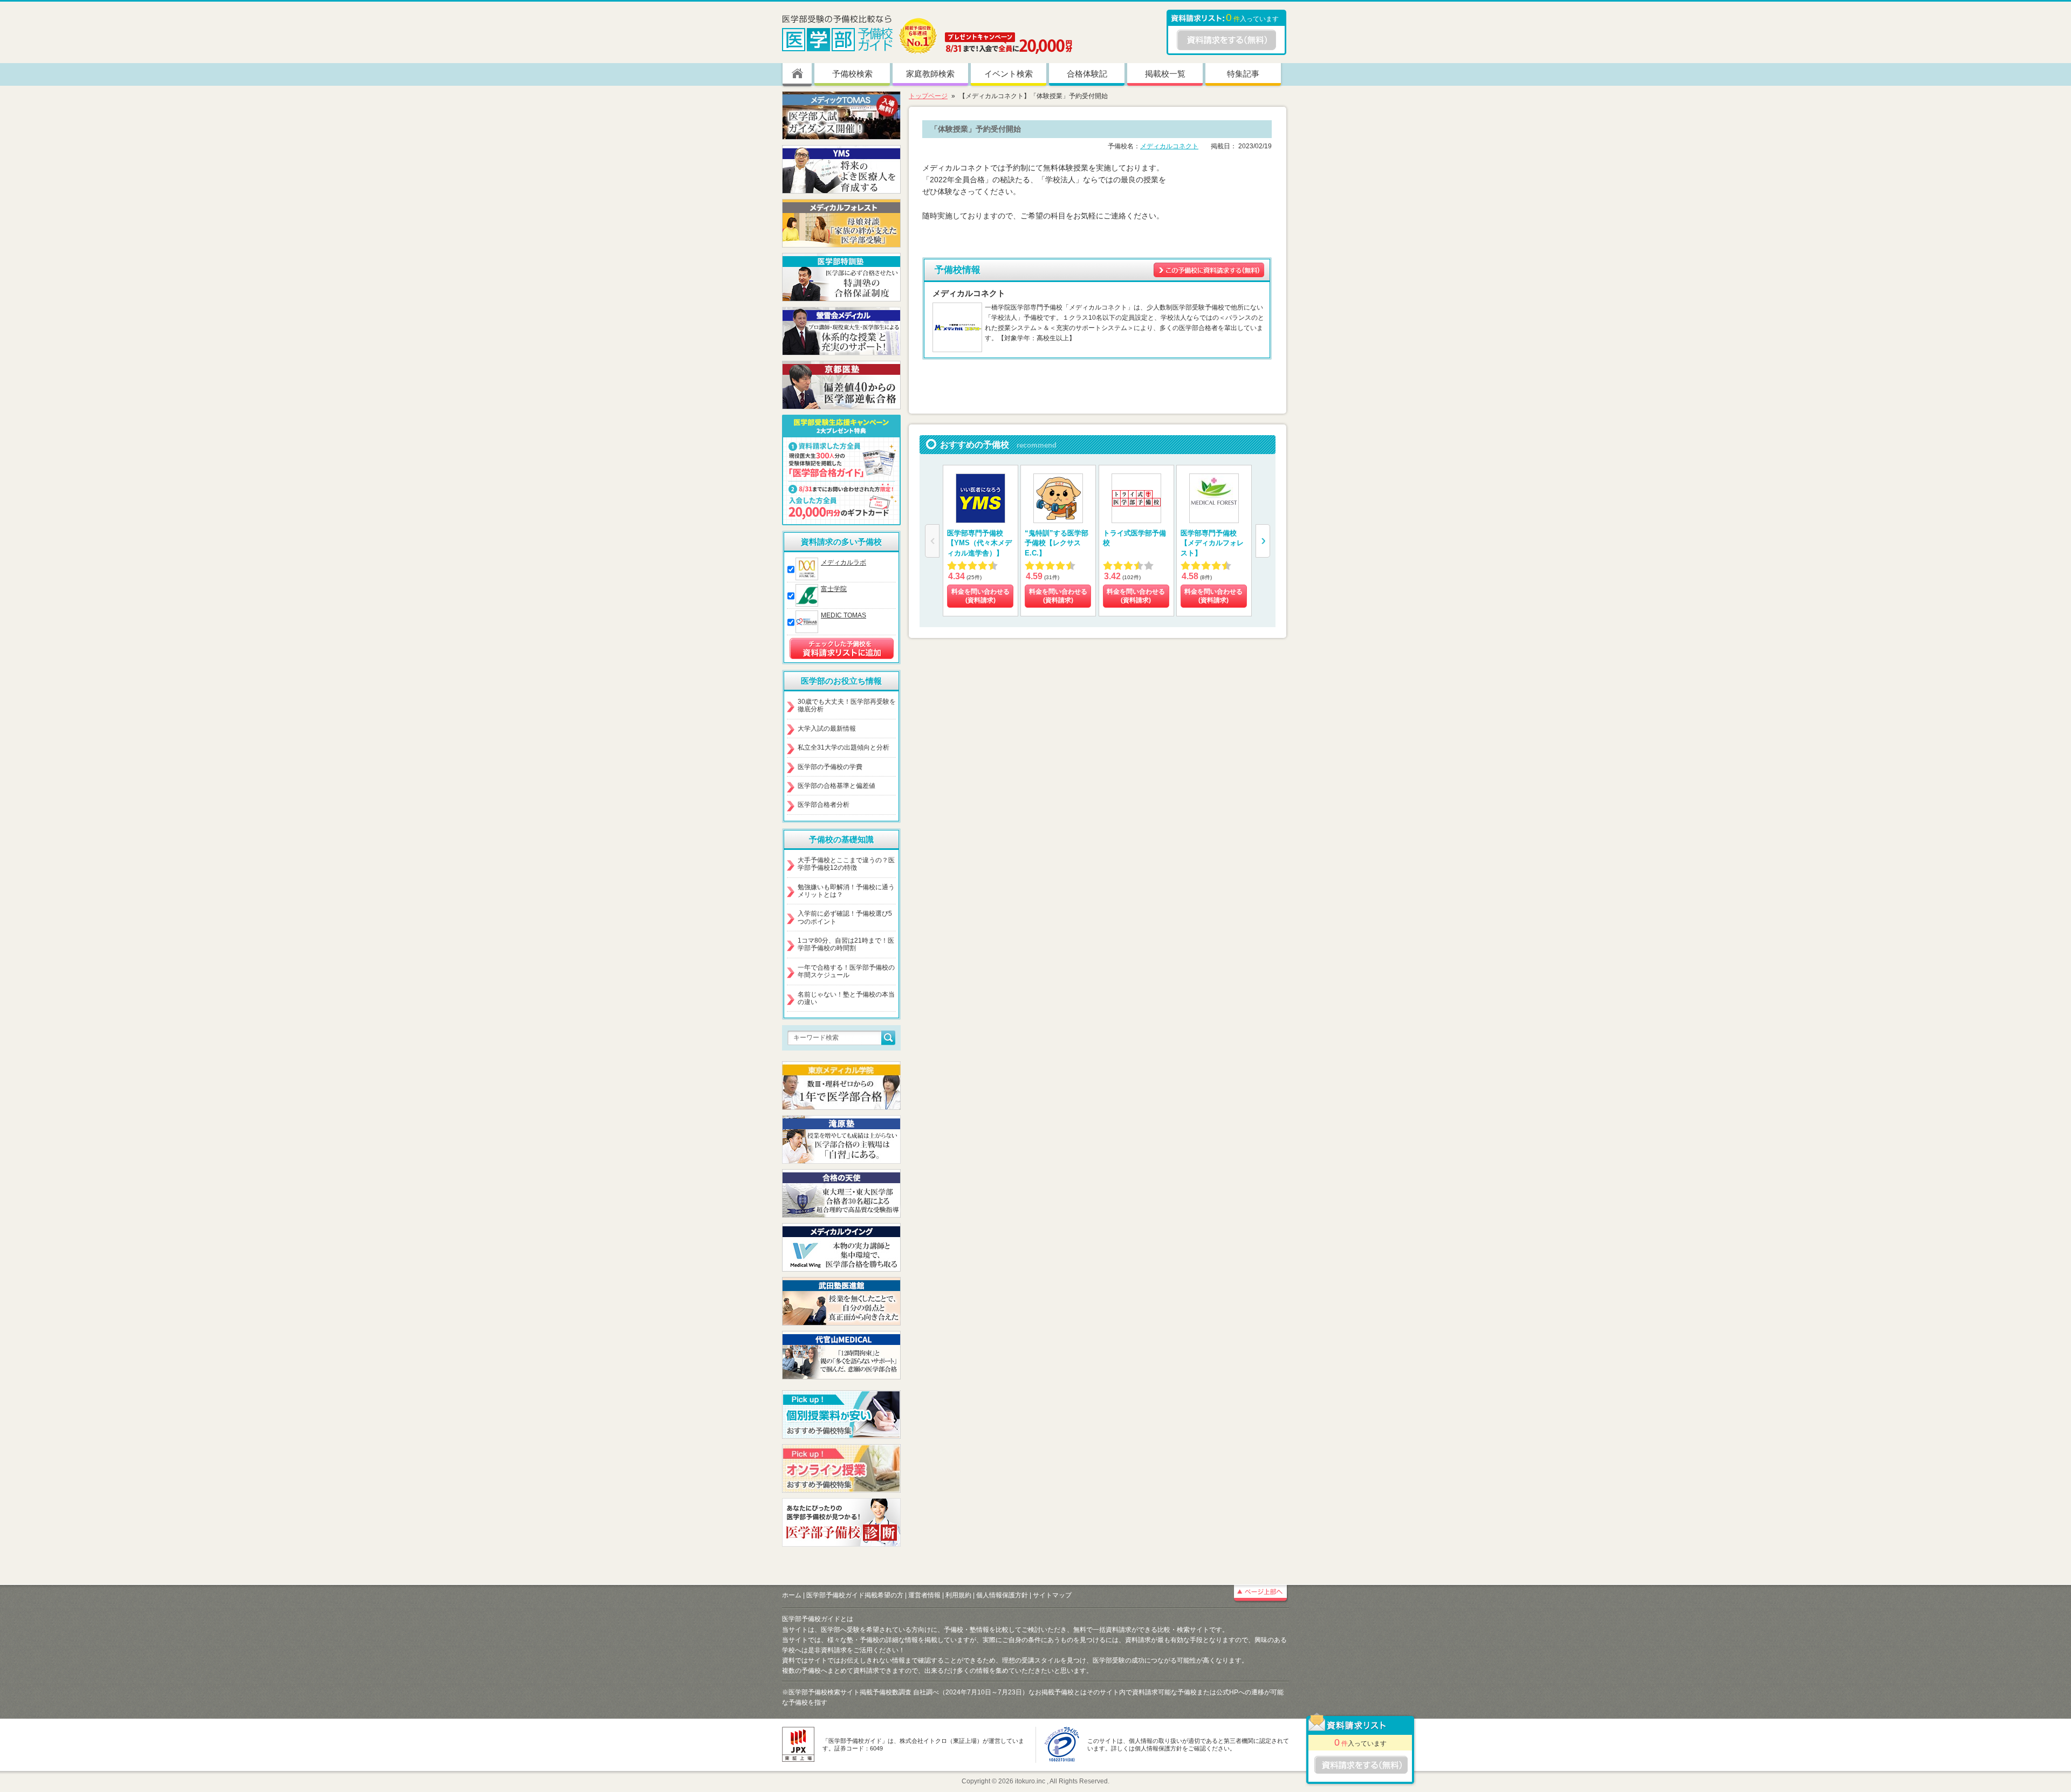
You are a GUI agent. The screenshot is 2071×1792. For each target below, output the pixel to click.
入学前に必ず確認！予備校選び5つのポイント (845, 917)
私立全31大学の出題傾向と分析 (844, 747)
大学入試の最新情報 (827, 729)
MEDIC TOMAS (844, 615)
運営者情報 (924, 1595)
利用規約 (958, 1595)
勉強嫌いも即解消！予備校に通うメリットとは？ (846, 891)
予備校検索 (852, 74)
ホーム (792, 1595)
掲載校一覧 (1165, 74)
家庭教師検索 (930, 74)
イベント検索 (1009, 74)
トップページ (928, 96)
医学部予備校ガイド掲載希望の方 (855, 1595)
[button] (1263, 541)
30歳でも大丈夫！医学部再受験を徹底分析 (847, 705)
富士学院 (834, 589)
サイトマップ (1052, 1595)
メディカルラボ (844, 562)
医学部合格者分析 (824, 805)
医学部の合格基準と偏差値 (836, 786)
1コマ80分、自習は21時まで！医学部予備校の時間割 (846, 944)
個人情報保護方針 (1002, 1595)
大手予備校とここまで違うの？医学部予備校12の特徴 (846, 864)
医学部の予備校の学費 (830, 767)
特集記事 (1243, 74)
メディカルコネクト (1169, 146)
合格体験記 (1087, 74)
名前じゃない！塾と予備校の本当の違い (846, 998)
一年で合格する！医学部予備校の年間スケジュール (846, 971)
